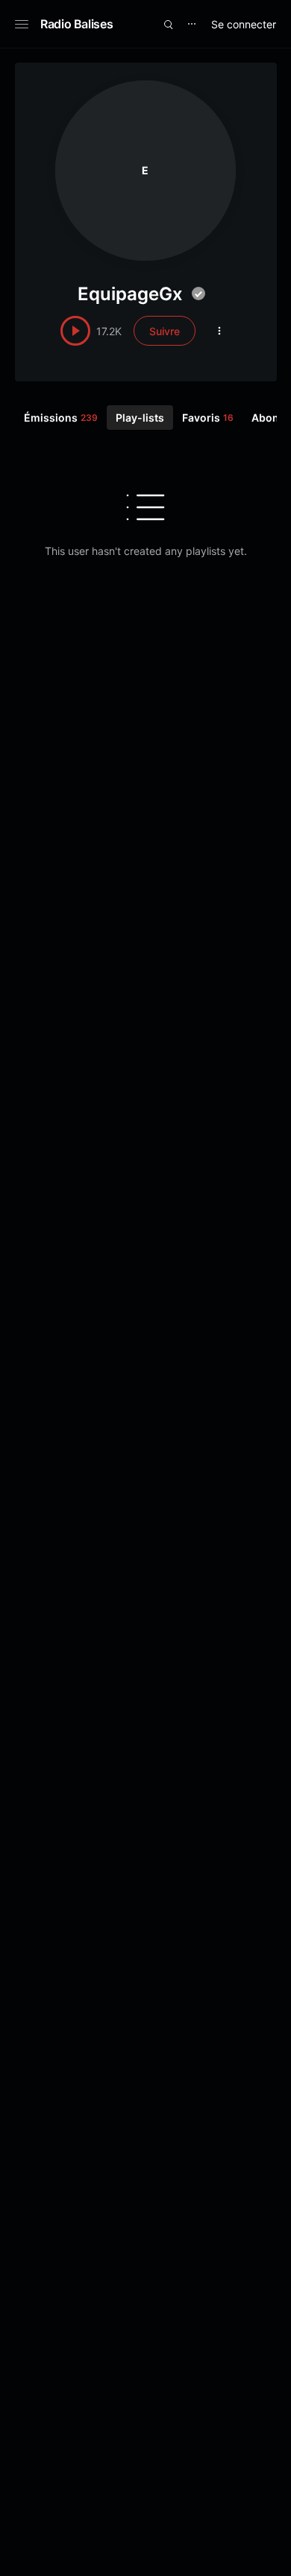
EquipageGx (130, 294)
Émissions (61, 418)
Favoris (208, 418)
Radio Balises (76, 24)
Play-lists (140, 418)
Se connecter (244, 24)
